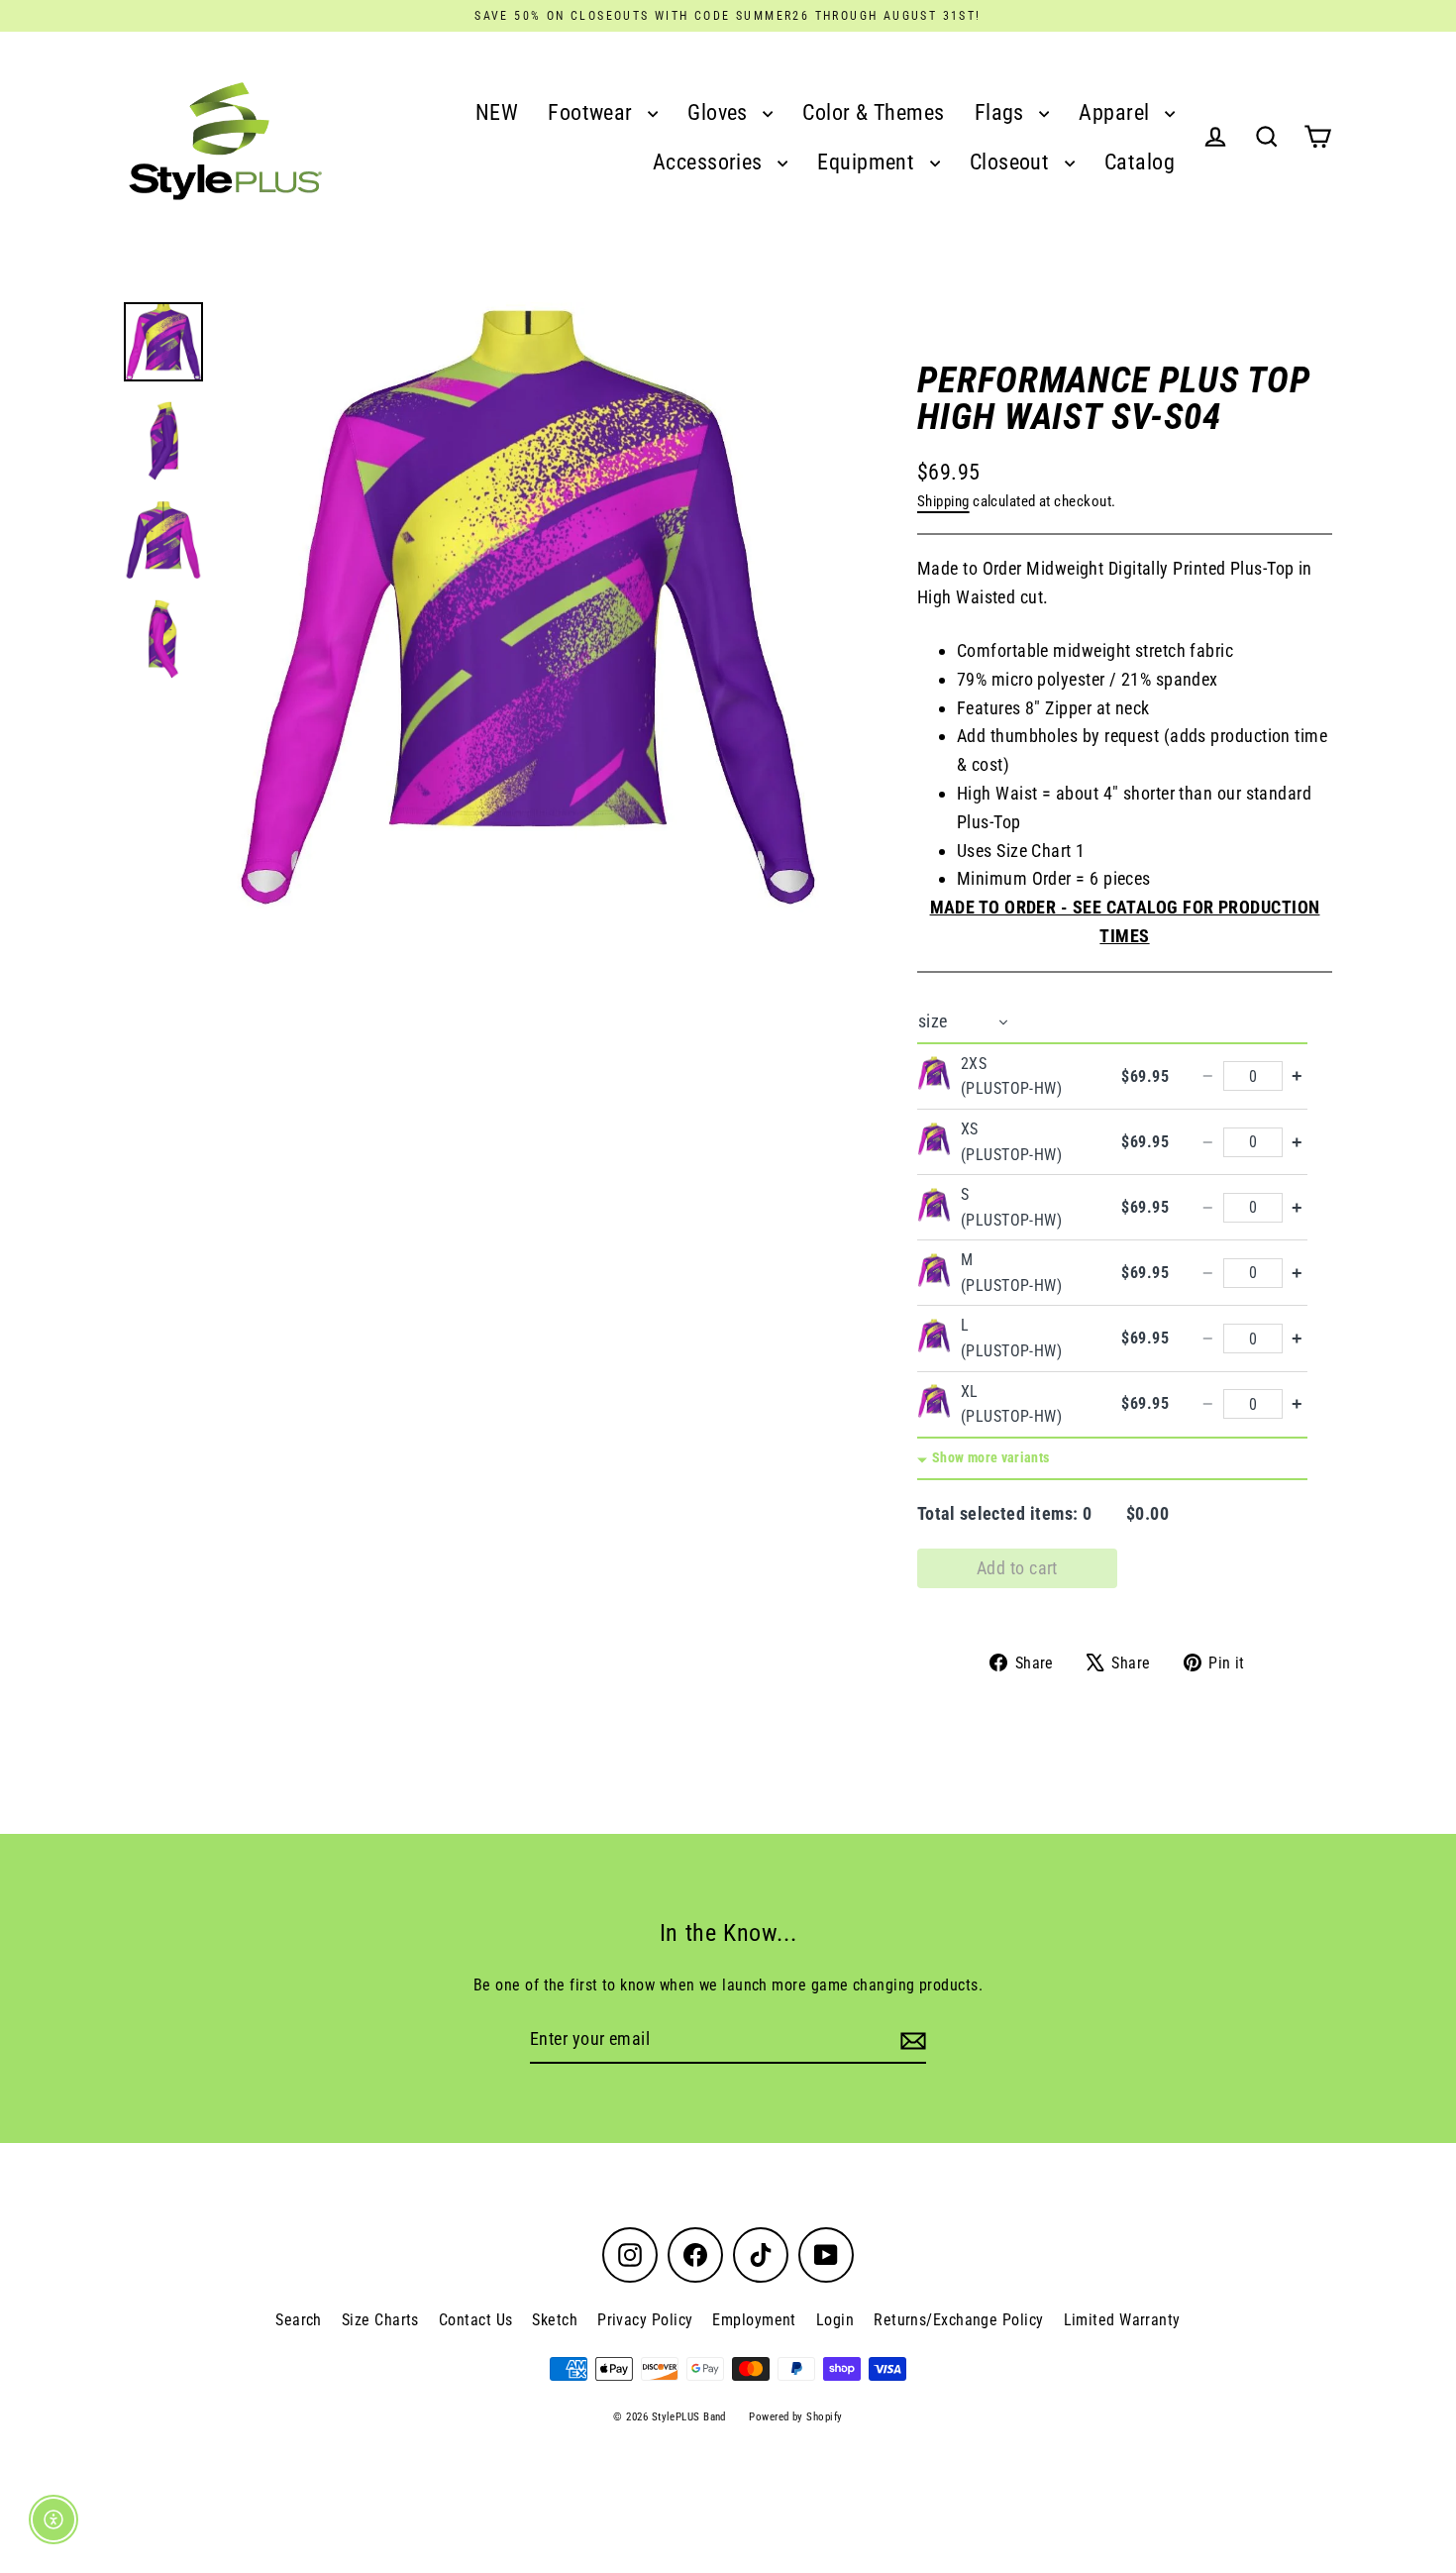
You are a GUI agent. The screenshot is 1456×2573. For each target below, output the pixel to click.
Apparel (1117, 112)
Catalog (1140, 162)
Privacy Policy (645, 2320)
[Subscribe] (910, 2040)
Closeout (1012, 162)
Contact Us (476, 2320)
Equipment (869, 162)
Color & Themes (873, 112)
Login (835, 2320)
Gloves (720, 112)
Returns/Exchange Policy (958, 2320)
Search (299, 2320)
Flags (1002, 112)
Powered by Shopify (795, 2417)
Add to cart (1017, 1568)
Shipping (943, 501)
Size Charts (380, 2320)
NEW (497, 112)
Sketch (555, 2320)
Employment (754, 2320)
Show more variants (990, 1458)
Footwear (593, 112)
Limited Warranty (1122, 2320)
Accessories (710, 162)
